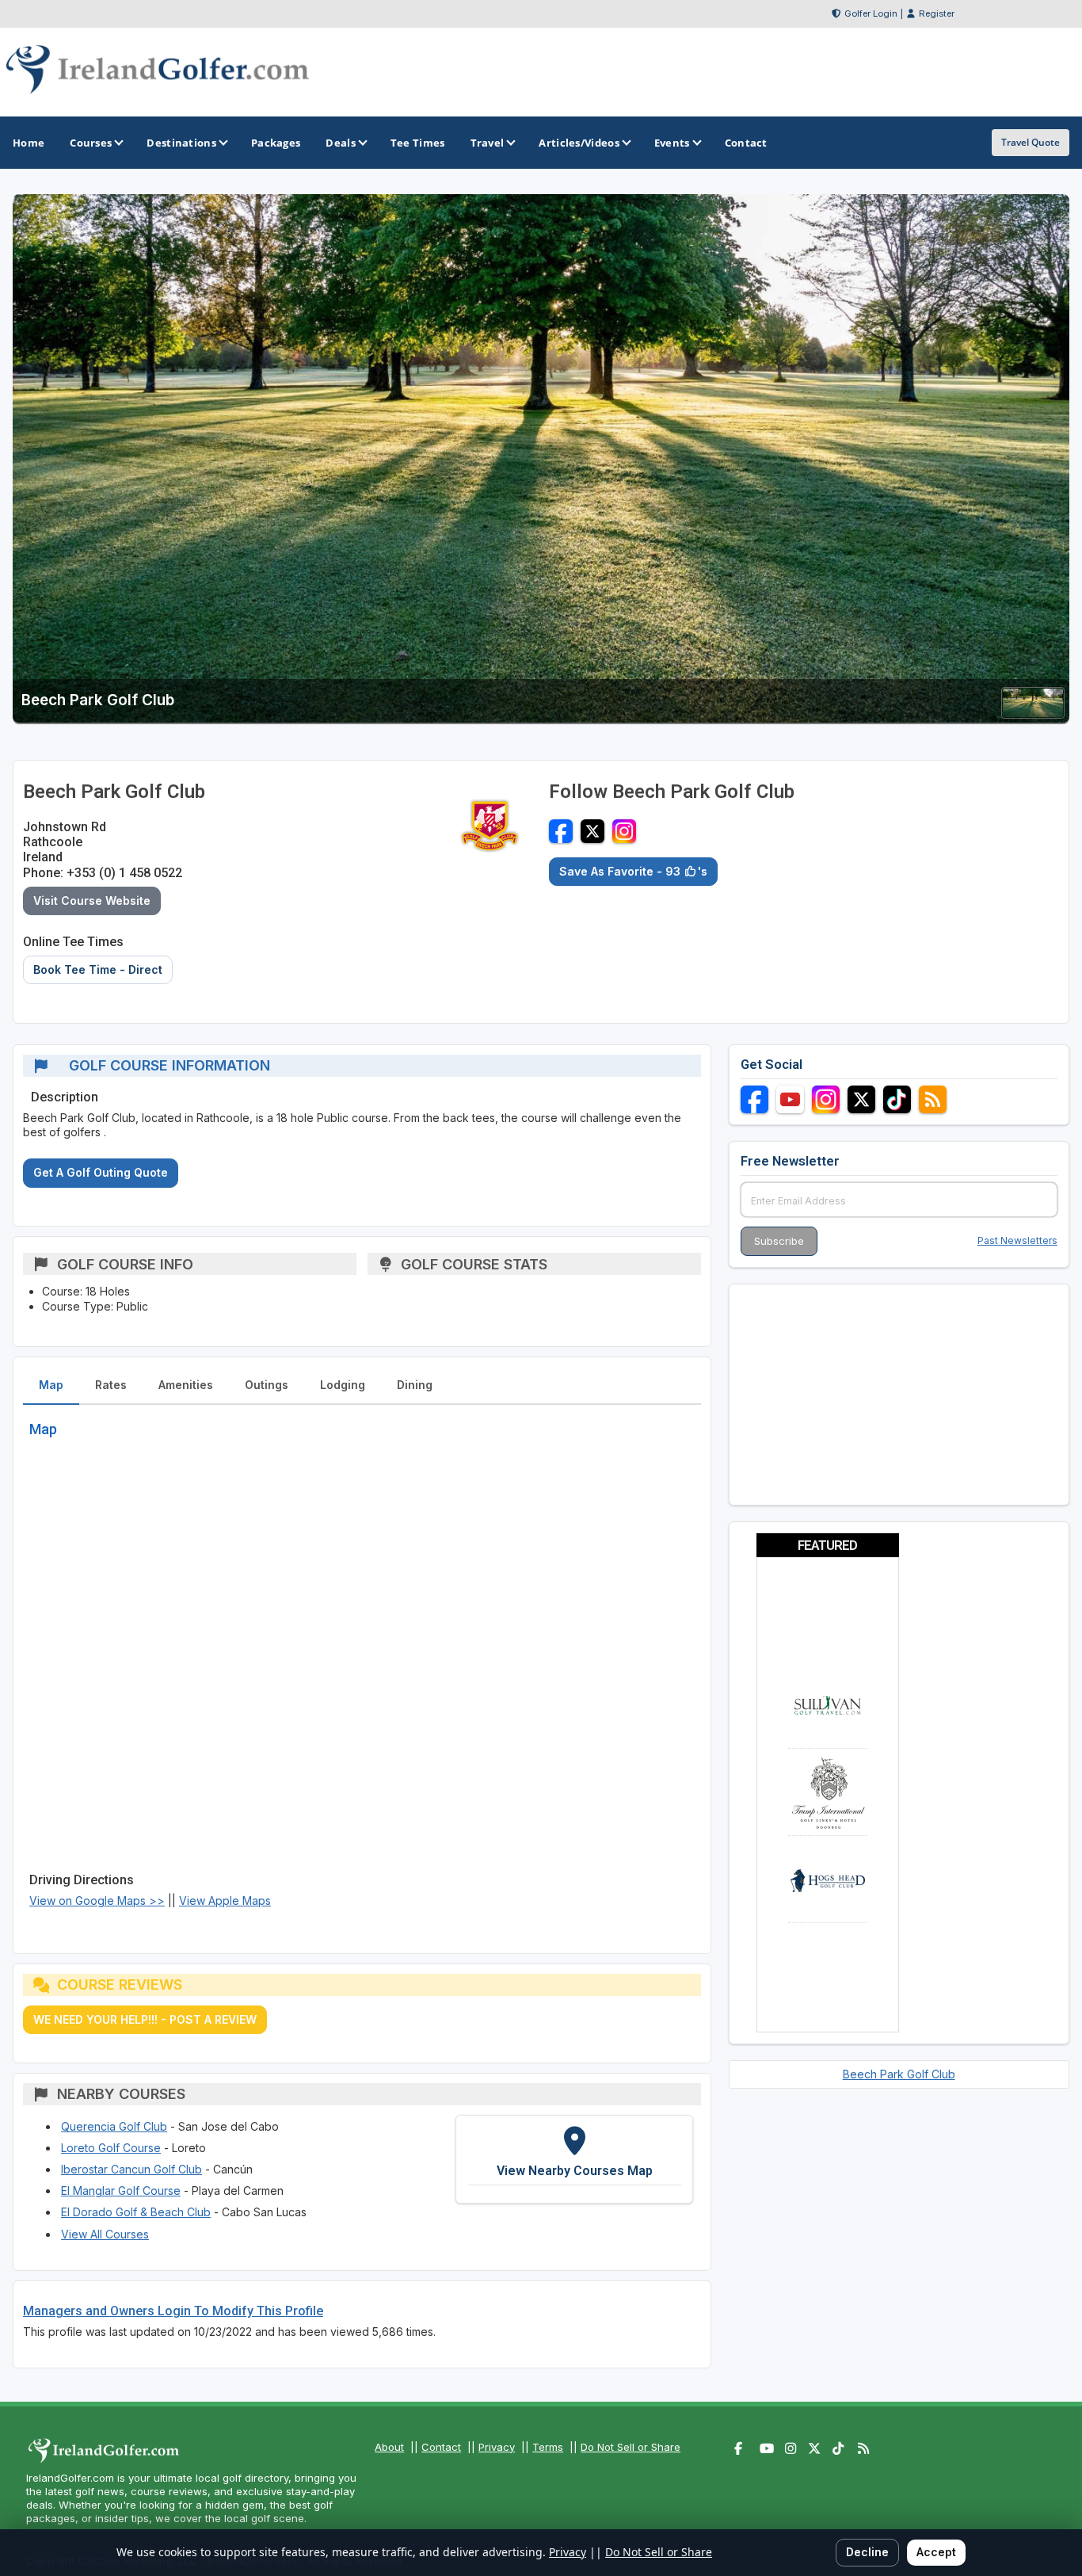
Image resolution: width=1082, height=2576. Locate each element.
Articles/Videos (579, 143)
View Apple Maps (225, 1901)
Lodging (343, 1385)
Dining (415, 1385)
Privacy (497, 2447)
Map (51, 1385)
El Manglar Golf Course (121, 2191)
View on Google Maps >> (97, 1901)
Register (937, 13)
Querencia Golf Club (114, 2126)
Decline (867, 2552)
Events (672, 143)
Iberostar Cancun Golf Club (131, 2169)
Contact (441, 2447)
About (389, 2447)
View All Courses (105, 2234)
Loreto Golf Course (111, 2148)
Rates (111, 1385)
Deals (341, 143)
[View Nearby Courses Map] (574, 2159)
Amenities (186, 1385)
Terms (548, 2447)
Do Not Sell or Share (631, 2447)
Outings (267, 1385)
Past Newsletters (1017, 1240)
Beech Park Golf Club (899, 2074)
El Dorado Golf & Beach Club (136, 2212)
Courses (91, 143)
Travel (488, 143)
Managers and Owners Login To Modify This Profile (173, 2311)
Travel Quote (1031, 142)
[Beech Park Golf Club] (1033, 714)
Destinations (181, 143)
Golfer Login (871, 13)
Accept (936, 2552)
